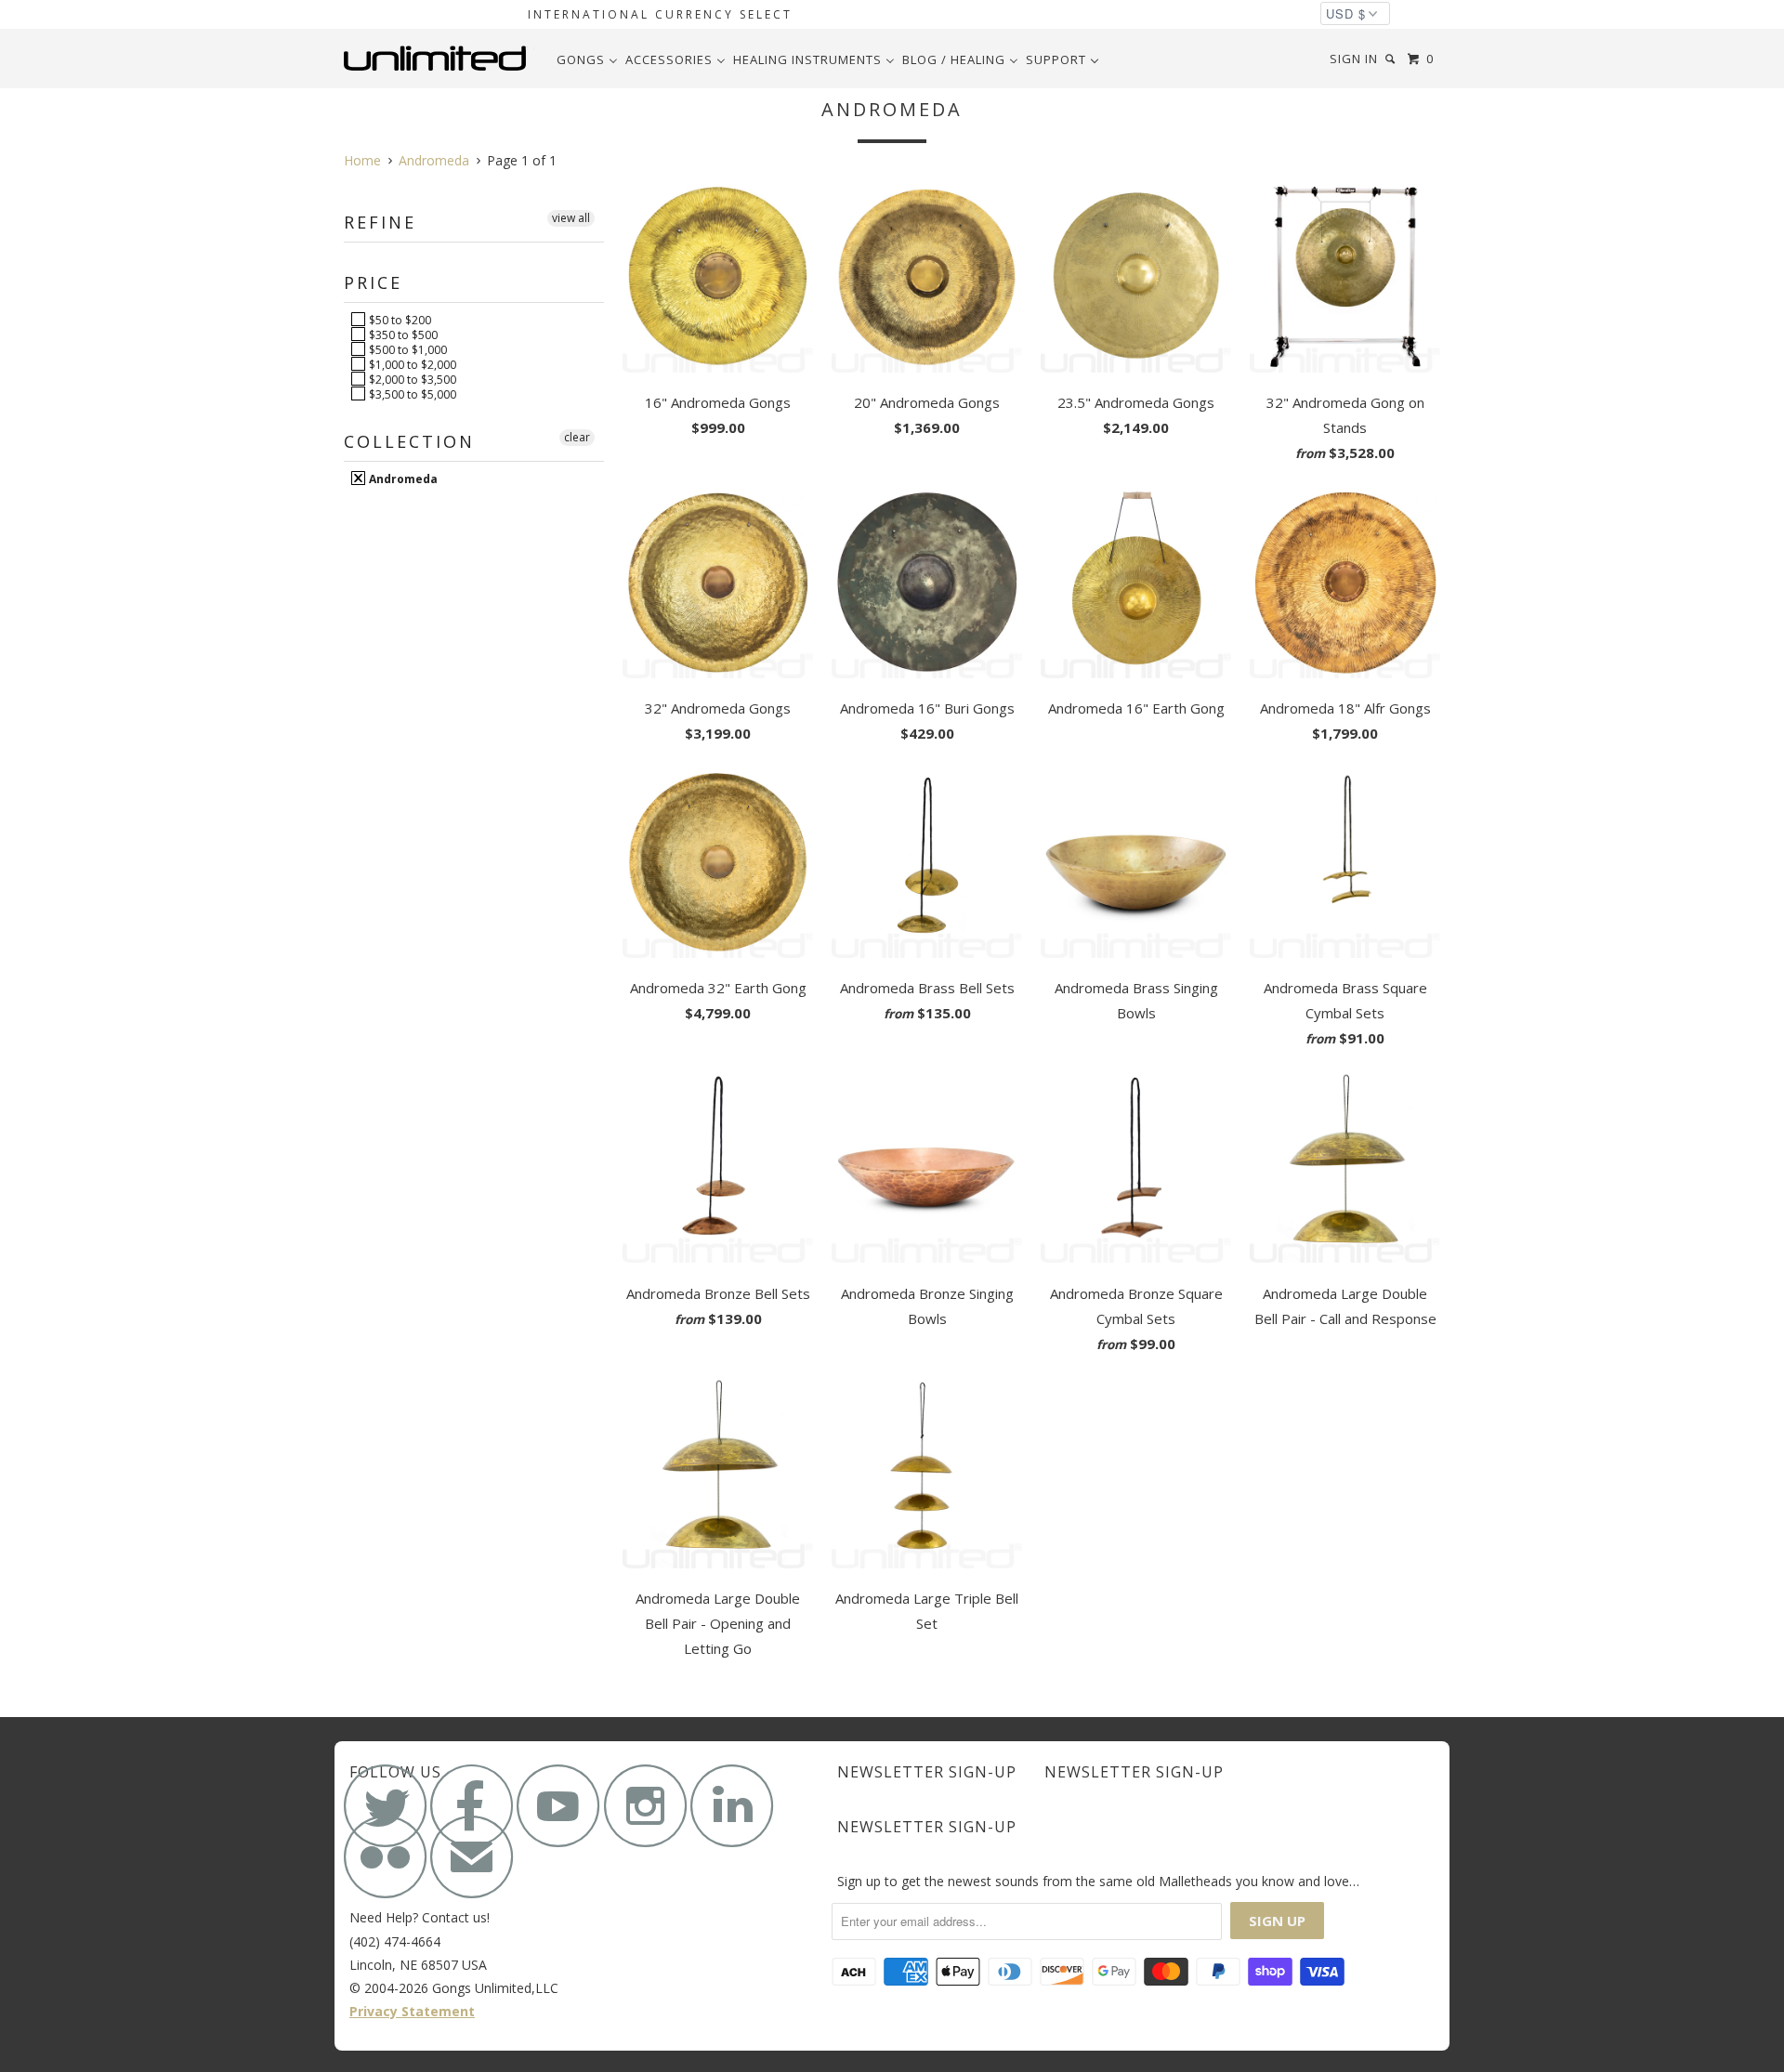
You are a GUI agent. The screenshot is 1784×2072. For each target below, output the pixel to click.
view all (571, 218)
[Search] (1392, 59)
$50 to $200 (399, 320)
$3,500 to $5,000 (411, 394)
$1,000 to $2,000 (411, 364)
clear (577, 437)
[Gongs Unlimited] (439, 59)
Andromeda (402, 479)
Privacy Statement (412, 2011)
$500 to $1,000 (407, 349)
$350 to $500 (402, 334)
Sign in (1354, 59)
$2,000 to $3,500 (411, 379)
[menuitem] (587, 59)
